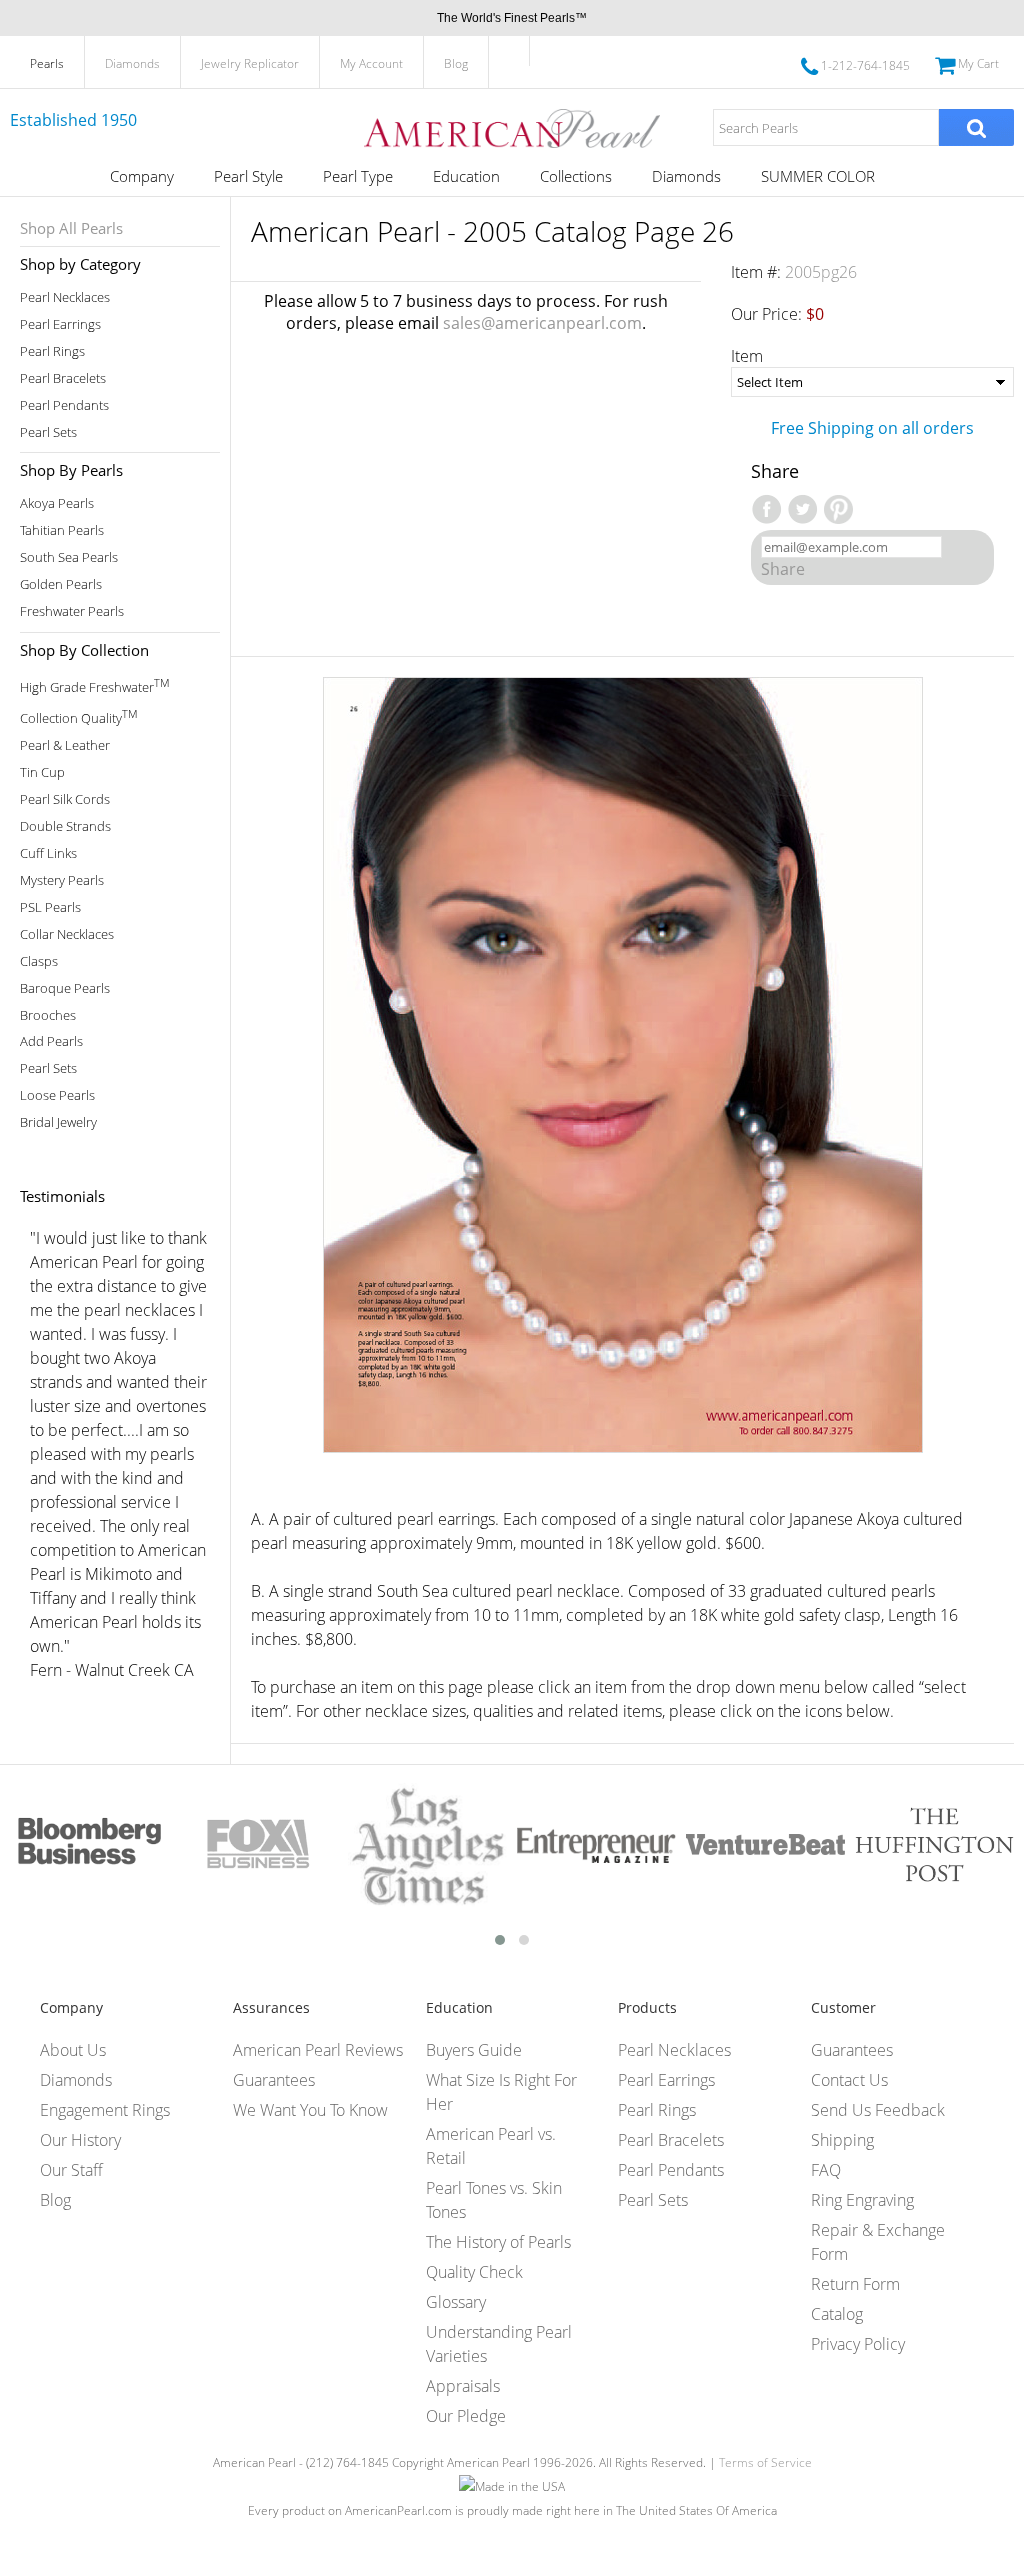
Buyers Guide (474, 2050)
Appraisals (463, 2386)
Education (466, 176)
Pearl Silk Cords (65, 799)
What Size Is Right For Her (501, 2092)
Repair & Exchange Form (878, 2242)
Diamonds (132, 63)
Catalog (837, 2314)
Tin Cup (42, 772)
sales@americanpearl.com (542, 323)
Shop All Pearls (71, 228)
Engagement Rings (105, 2110)
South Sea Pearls (69, 557)
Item (747, 356)
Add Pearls (51, 1041)
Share (783, 569)
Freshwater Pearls (72, 611)
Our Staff (71, 2170)
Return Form (855, 2284)
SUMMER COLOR (818, 176)
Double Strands (65, 826)
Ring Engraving (862, 2200)
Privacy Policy (858, 2344)
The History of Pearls (498, 2242)
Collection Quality (78, 716)
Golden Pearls (61, 584)
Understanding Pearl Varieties (499, 2344)
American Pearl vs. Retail (491, 2146)
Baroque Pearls (65, 988)
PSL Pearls (50, 907)
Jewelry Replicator (250, 63)
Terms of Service (765, 2462)
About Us (73, 2050)
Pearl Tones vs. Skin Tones (494, 2200)
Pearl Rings (52, 351)
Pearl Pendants (64, 405)
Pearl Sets (48, 432)
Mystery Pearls (62, 880)
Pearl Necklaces (65, 297)
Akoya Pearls (57, 503)
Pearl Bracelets (63, 378)
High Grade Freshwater (94, 685)
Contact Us (849, 2080)
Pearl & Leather (65, 745)
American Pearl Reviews (318, 2050)
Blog (456, 63)
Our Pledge (466, 2416)
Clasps (39, 961)
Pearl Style (248, 176)
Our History (80, 2140)
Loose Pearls (57, 1095)
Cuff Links (48, 853)
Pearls (47, 63)
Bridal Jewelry (58, 1122)
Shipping (842, 2140)
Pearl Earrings (60, 324)
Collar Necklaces (67, 934)
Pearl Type (358, 176)
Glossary (456, 2302)
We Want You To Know (310, 2110)
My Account (371, 63)
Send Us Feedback (878, 2110)
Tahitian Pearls (62, 530)
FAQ (826, 2170)
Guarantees (274, 2080)
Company (142, 176)
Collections (576, 176)
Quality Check (474, 2272)
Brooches (48, 1015)
